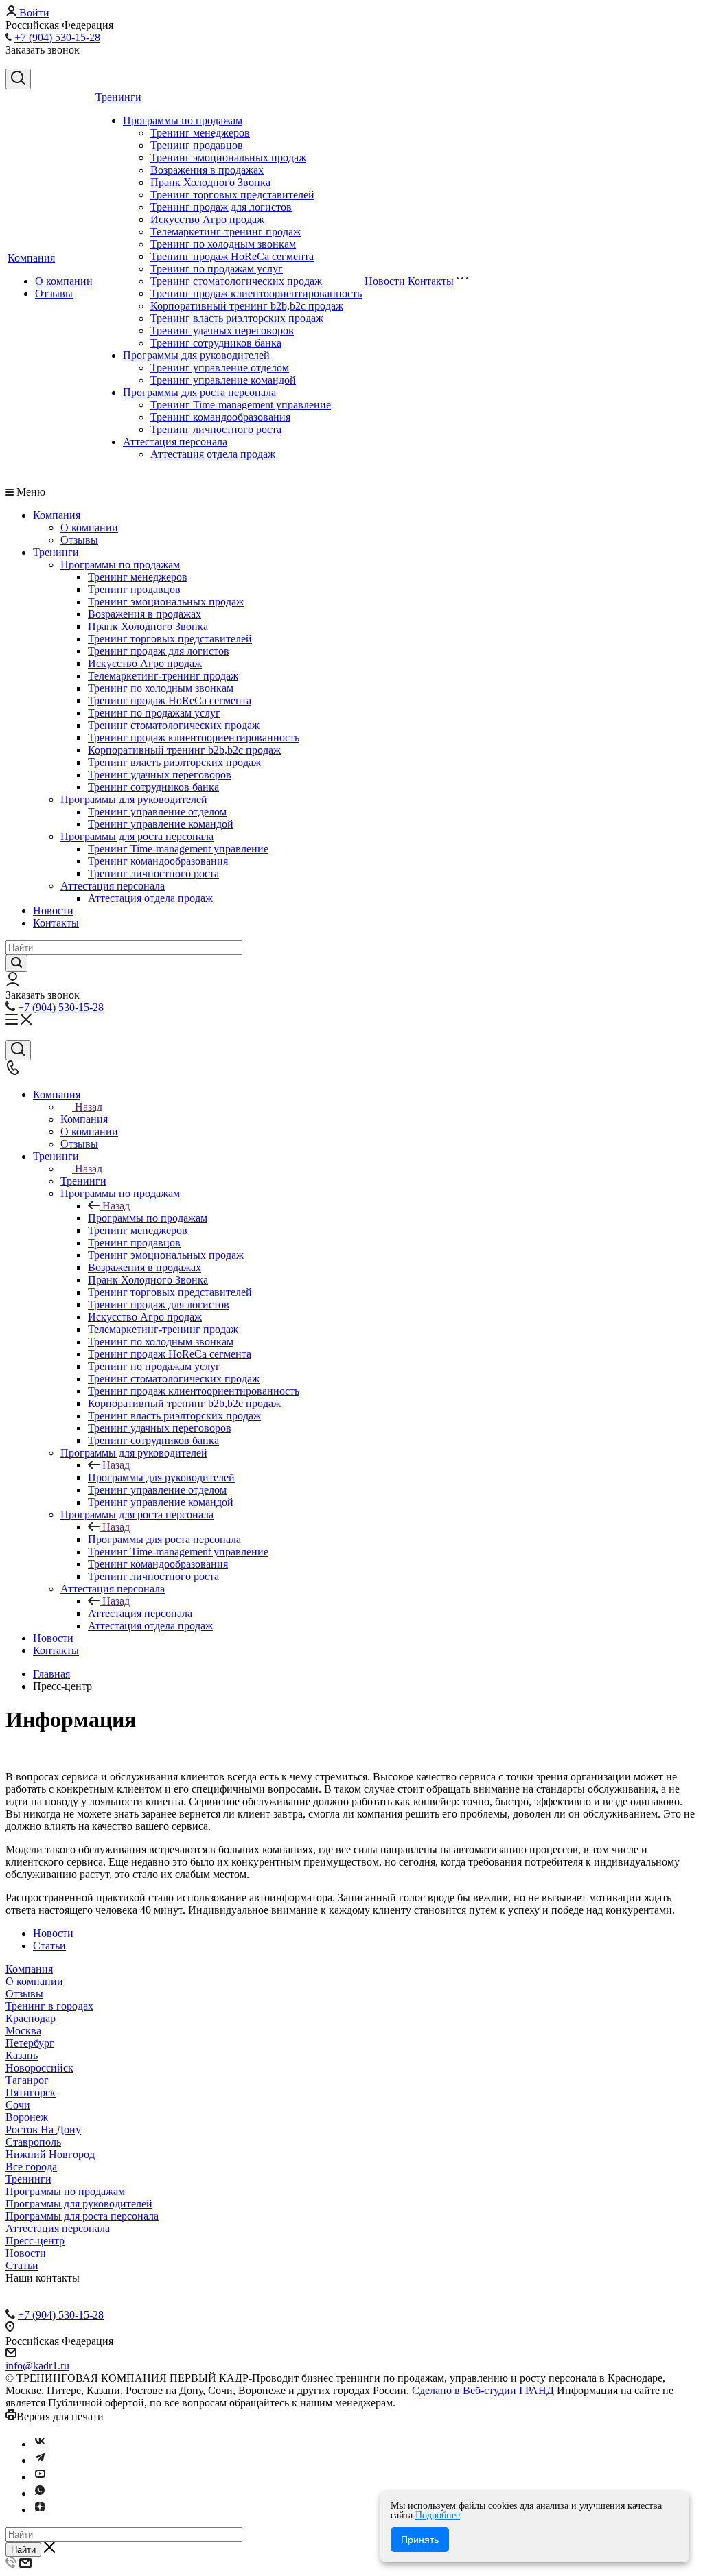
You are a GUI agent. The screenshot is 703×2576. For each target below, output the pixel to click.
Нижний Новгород (50, 2154)
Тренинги (118, 97)
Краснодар (31, 2018)
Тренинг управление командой (223, 380)
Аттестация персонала (175, 442)
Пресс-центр (35, 2241)
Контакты (431, 281)
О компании (64, 281)
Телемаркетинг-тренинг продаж (226, 232)
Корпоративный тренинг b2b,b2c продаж (247, 306)
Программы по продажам (183, 120)
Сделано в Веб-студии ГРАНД (483, 2390)
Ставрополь (33, 2142)
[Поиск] (18, 79)
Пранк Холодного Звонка (210, 182)
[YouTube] (40, 2477)
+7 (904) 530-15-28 (57, 37)
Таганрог (27, 2080)
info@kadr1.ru (37, 2366)
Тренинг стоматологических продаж (236, 281)
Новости (385, 281)
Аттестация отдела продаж (213, 454)
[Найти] (16, 963)
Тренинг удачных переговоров (222, 330)
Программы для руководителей (196, 355)
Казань (22, 2055)
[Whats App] (40, 2493)
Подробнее (438, 2515)
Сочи (18, 2105)
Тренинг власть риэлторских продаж (237, 318)
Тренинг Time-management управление (241, 405)
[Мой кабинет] (13, 983)
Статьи (49, 1946)
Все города (31, 2167)
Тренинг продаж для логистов (221, 207)
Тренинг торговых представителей (232, 195)
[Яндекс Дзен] (40, 2510)
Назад (89, 1107)
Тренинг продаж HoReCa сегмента (232, 256)
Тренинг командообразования (220, 417)
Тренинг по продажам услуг (217, 269)
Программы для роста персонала (199, 392)
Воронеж (27, 2117)
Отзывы (54, 293)
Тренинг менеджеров (200, 133)
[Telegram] (40, 2460)
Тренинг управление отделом (220, 368)
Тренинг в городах (49, 2006)
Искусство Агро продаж (207, 219)
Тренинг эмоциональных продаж (228, 158)
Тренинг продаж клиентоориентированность (256, 293)
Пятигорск (31, 2092)
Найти (23, 2550)
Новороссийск (39, 2068)
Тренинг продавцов (197, 145)
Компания (31, 258)
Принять (420, 2540)
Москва (23, 2031)
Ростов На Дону (43, 2130)
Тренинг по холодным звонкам (223, 244)
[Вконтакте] (40, 2444)
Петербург (30, 2043)
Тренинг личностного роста (216, 429)
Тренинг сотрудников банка (216, 343)
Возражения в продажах (207, 170)
